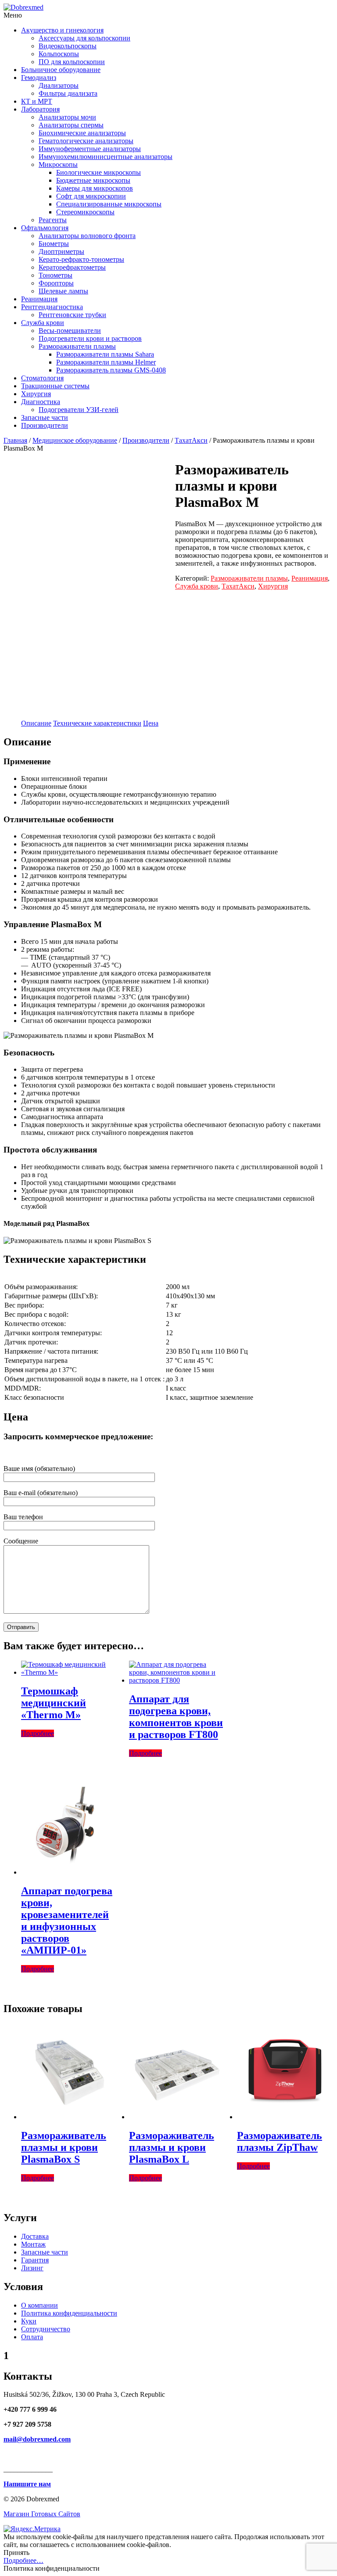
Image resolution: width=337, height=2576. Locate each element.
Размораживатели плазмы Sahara (105, 354)
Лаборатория (40, 109)
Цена (151, 723)
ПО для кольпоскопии (72, 62)
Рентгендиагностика (52, 307)
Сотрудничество (46, 2329)
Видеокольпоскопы (68, 46)
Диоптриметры (61, 251)
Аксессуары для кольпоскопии (84, 38)
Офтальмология (45, 228)
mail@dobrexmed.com (37, 2439)
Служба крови (43, 323)
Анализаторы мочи (67, 117)
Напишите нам (27, 2484)
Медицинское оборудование (75, 440)
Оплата (32, 2337)
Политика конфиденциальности (69, 2313)
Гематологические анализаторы (86, 141)
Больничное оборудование (61, 70)
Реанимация (39, 299)
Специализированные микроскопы (109, 204)
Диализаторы (59, 85)
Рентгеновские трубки (72, 315)
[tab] (36, 723)
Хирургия (36, 394)
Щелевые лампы (63, 291)
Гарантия (35, 2260)
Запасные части (45, 417)
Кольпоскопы (59, 54)
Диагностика (41, 402)
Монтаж (33, 2244)
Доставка (35, 2236)
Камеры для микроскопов (95, 188)
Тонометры (56, 275)
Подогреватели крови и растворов (90, 338)
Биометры (54, 244)
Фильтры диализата (68, 93)
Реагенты (53, 220)
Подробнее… (23, 2560)
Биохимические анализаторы (82, 133)
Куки (29, 2321)
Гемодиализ (39, 78)
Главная (15, 440)
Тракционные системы (55, 386)
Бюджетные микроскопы (93, 180)
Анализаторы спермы (71, 125)
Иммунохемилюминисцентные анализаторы (106, 157)
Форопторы (56, 283)
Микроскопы (58, 164)
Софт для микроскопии (91, 196)
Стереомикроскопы (85, 212)
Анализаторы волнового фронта (87, 236)
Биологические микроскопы (99, 172)
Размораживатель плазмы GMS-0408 (111, 370)
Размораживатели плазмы (77, 346)
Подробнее (38, 1733)
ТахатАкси (191, 440)
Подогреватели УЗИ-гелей (79, 410)
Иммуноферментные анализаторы (90, 149)
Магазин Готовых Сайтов (42, 2514)
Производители (45, 425)
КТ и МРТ (37, 101)
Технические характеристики (97, 723)
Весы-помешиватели (70, 331)
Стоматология (42, 378)
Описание (36, 723)
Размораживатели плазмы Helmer (106, 362)
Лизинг (32, 2268)
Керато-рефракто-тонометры (81, 259)
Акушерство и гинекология (62, 30)
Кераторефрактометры (72, 267)
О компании (39, 2305)
